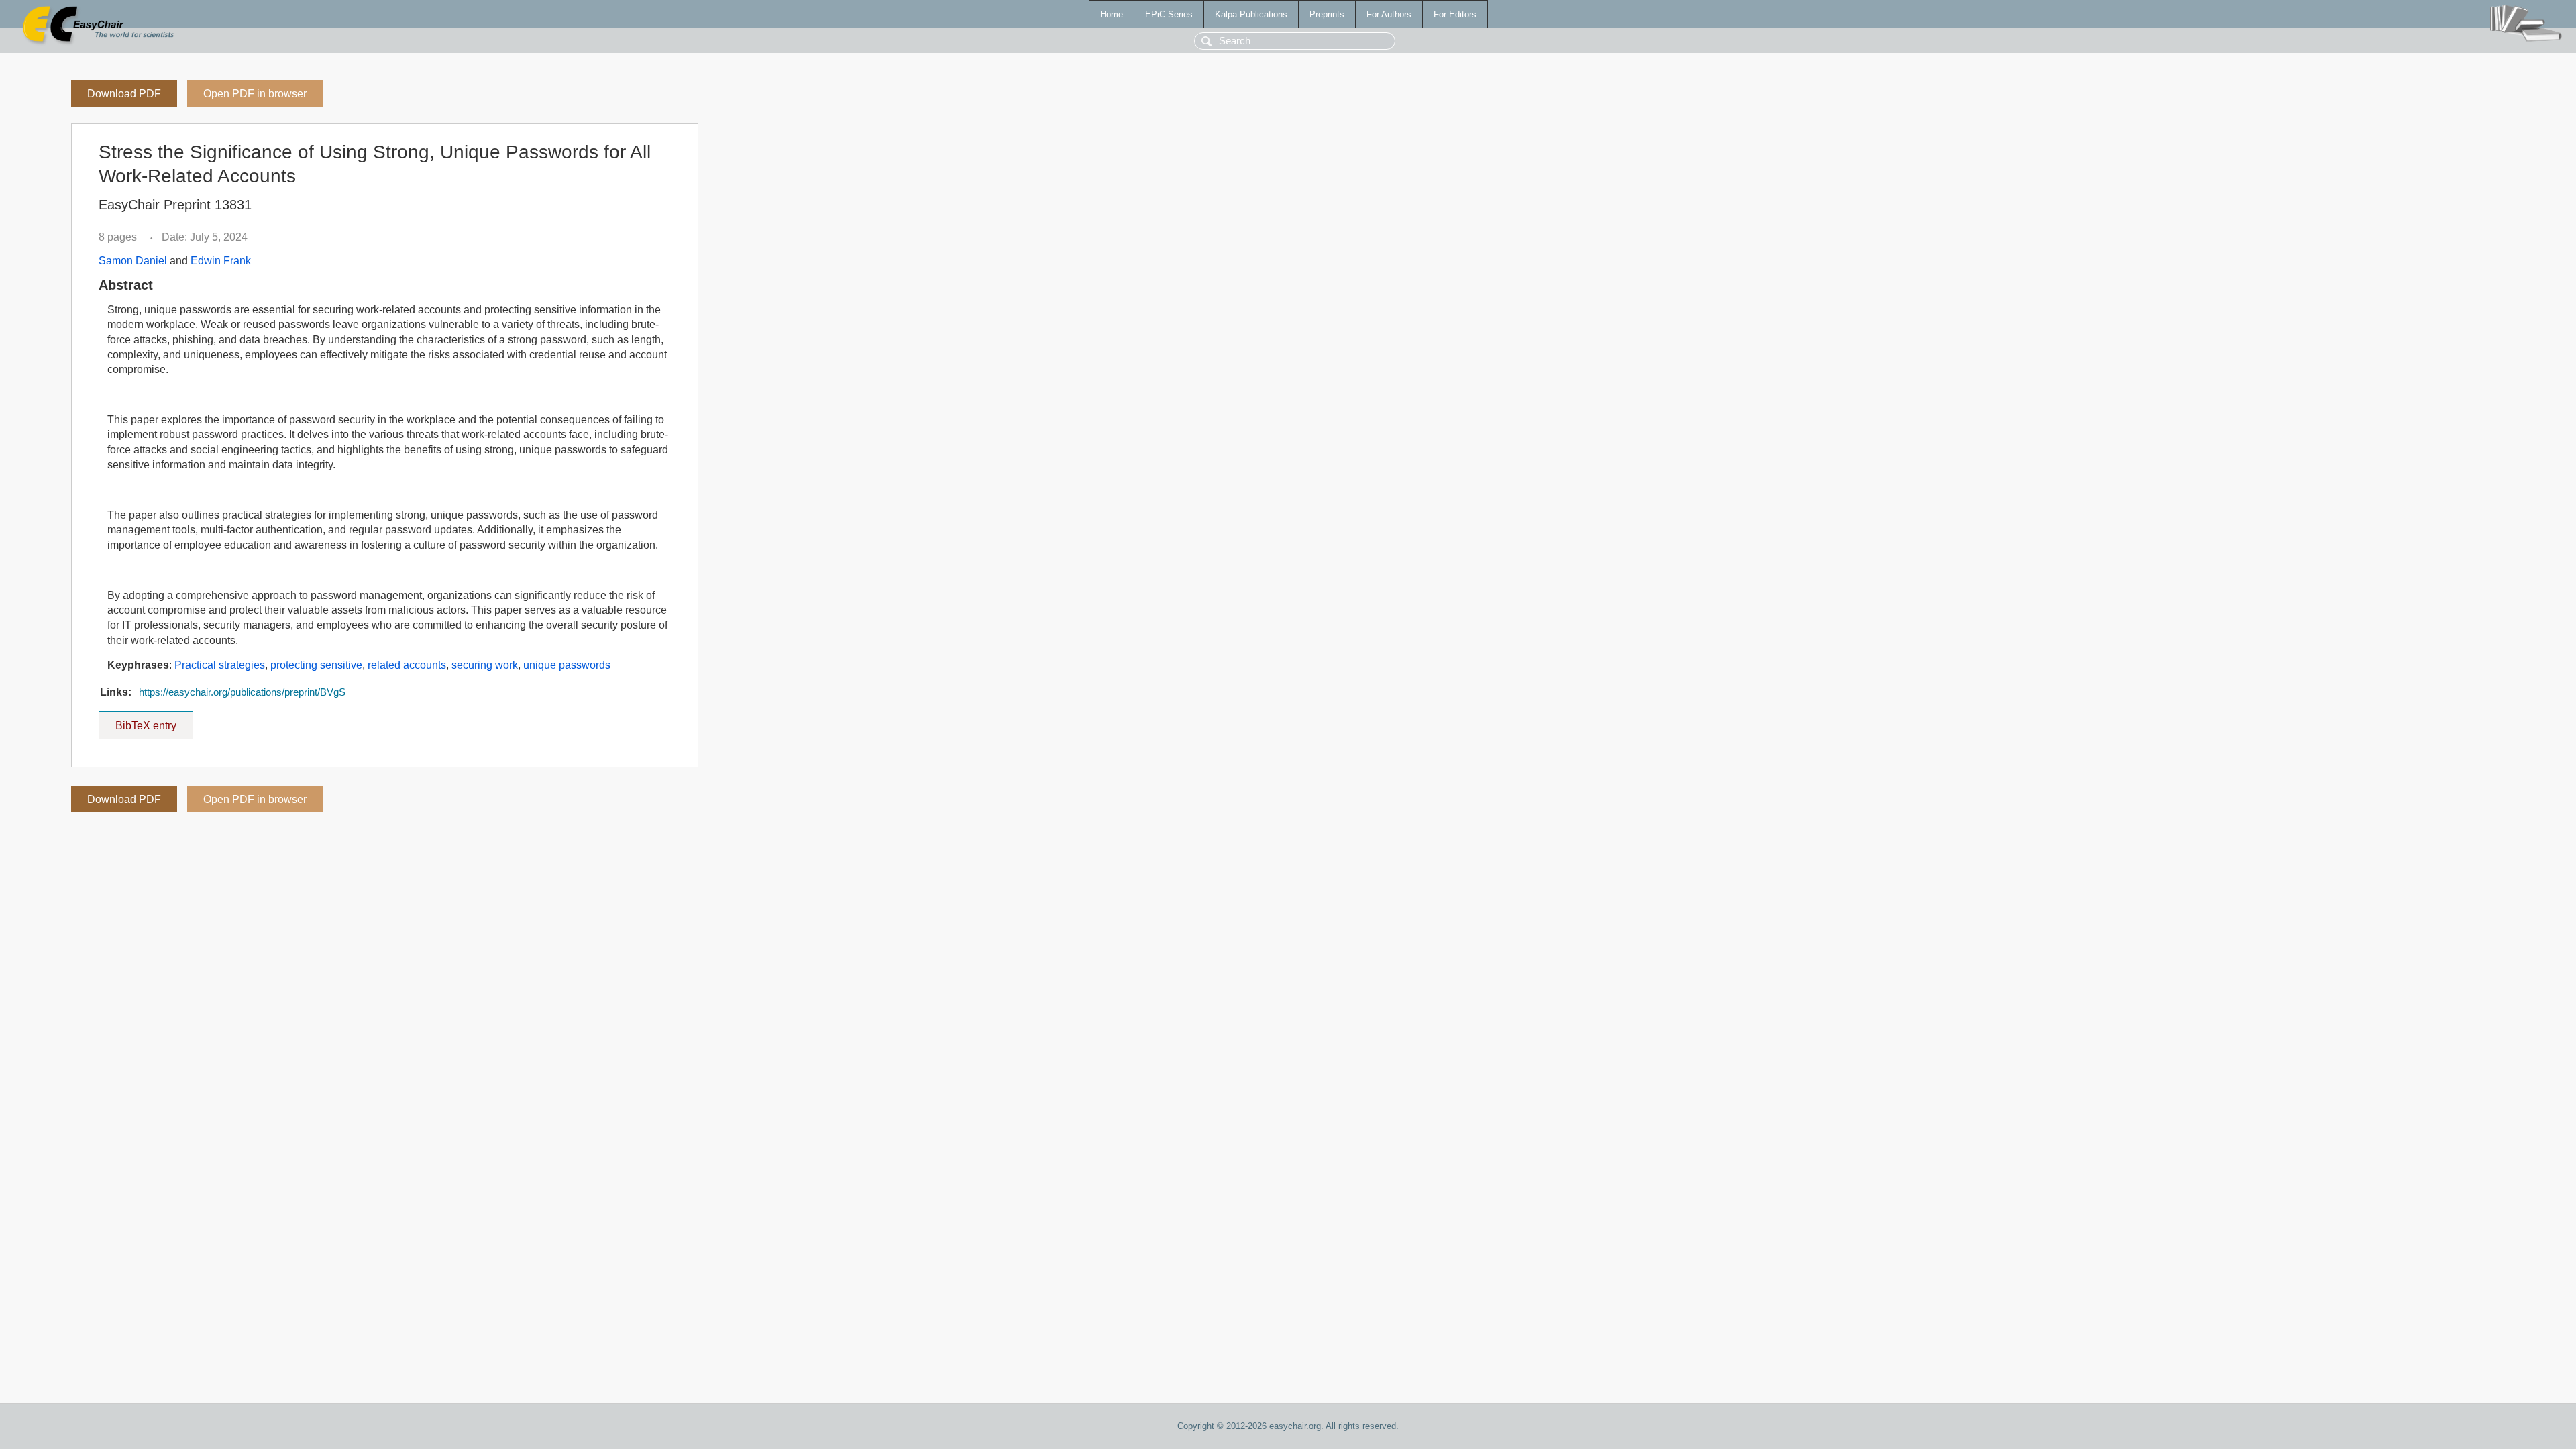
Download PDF (124, 94)
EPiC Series (1169, 14)
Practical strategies (220, 665)
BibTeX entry (154, 721)
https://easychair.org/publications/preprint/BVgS (242, 692)
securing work (485, 665)
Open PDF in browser (255, 94)
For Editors (1455, 14)
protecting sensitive (316, 665)
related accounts (407, 665)
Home (1112, 14)
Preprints (1327, 14)
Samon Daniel (133, 261)
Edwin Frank (221, 261)
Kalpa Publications (1251, 14)
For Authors (1389, 14)
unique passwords (567, 665)
